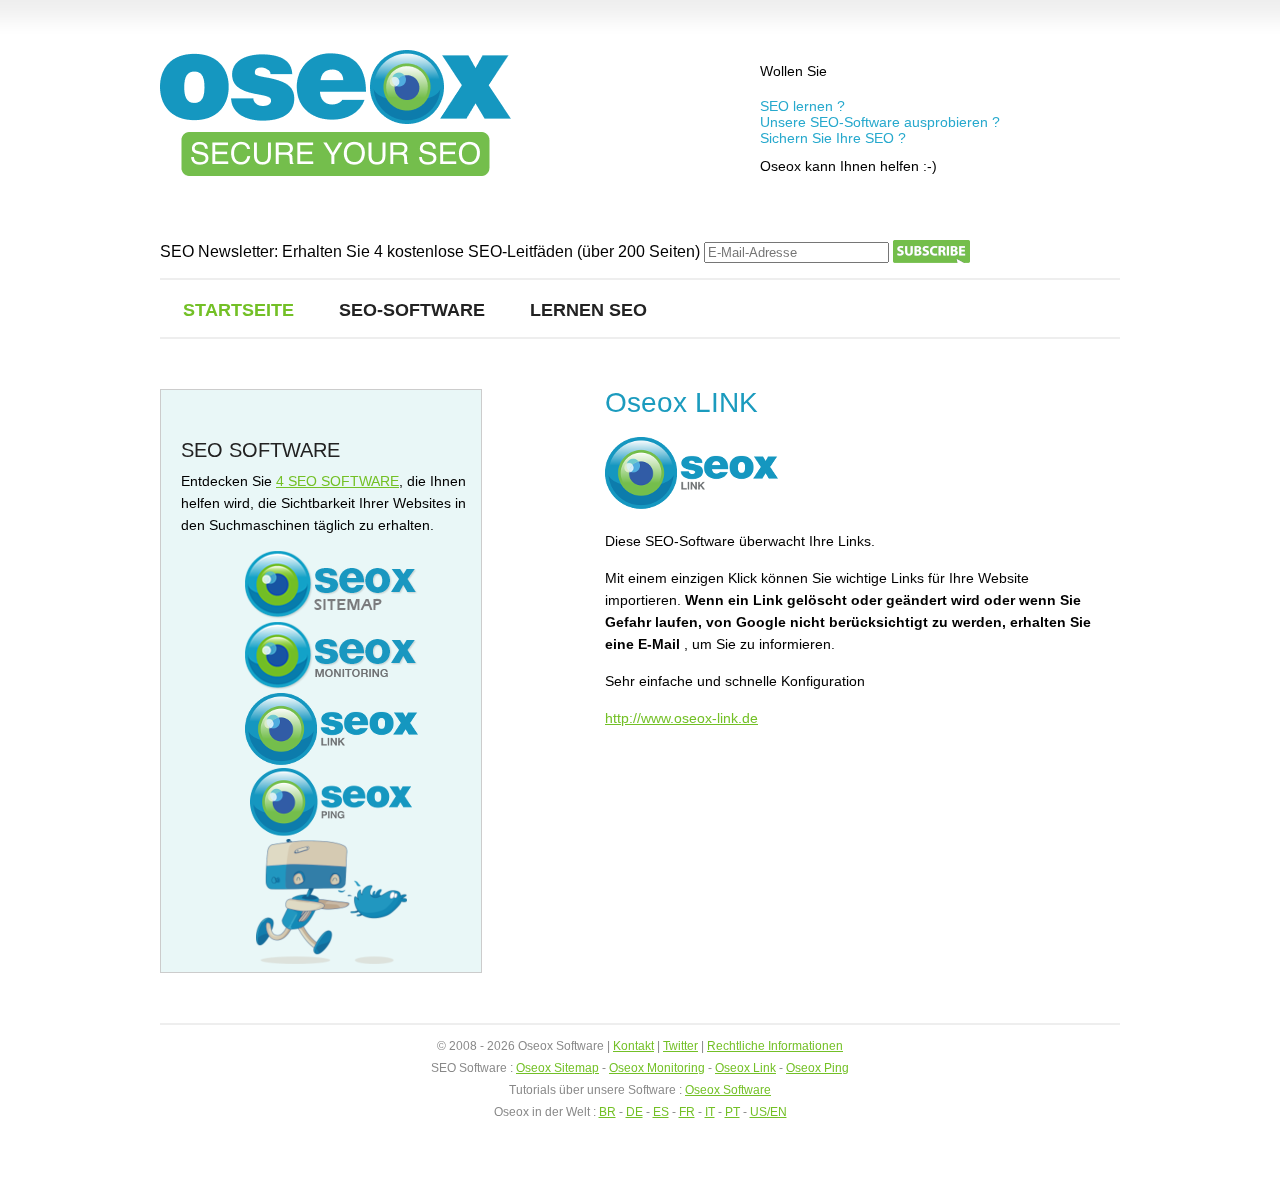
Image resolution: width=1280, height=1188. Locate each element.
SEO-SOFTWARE (412, 310)
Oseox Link (745, 1068)
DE (634, 1112)
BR (607, 1112)
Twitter (680, 1046)
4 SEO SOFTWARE (337, 481)
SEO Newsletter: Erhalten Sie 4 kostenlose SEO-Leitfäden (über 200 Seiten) (432, 251)
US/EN (768, 1112)
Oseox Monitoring (657, 1068)
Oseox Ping (817, 1068)
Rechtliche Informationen (775, 1046)
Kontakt (633, 1046)
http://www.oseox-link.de (681, 718)
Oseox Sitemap (557, 1068)
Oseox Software (728, 1090)
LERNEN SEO (588, 310)
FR (687, 1112)
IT (710, 1112)
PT (732, 1112)
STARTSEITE (238, 310)
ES (661, 1112)
